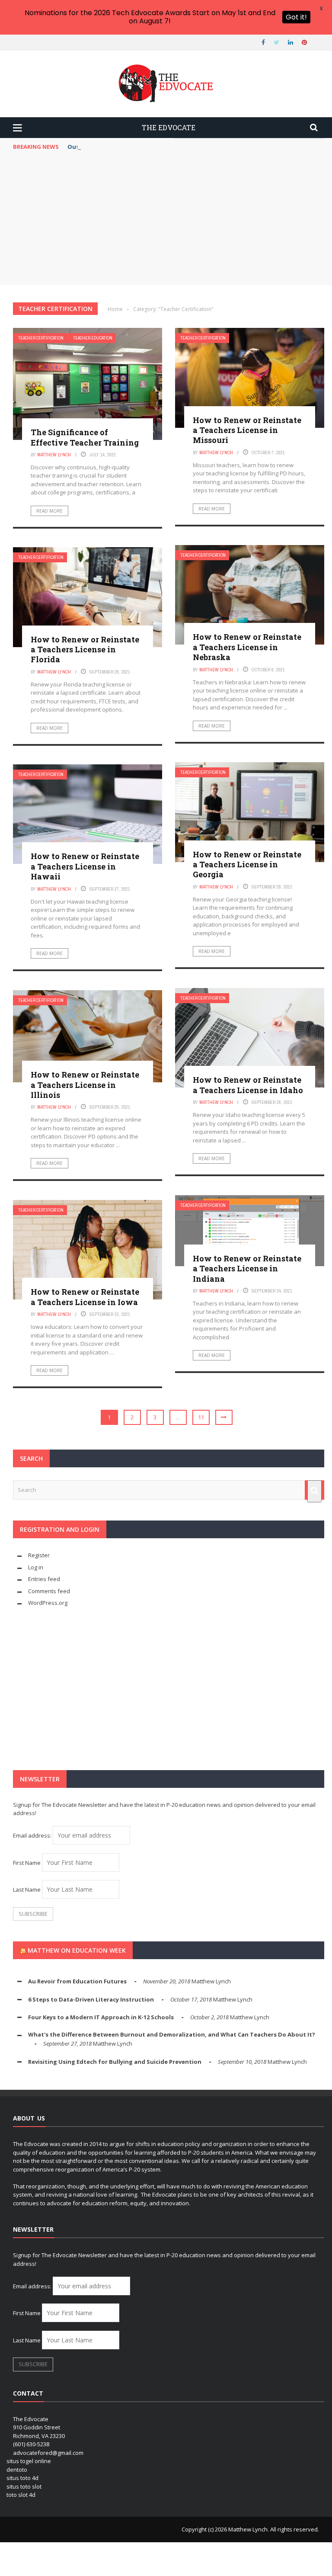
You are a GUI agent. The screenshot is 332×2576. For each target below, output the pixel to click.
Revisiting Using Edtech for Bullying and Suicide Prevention (115, 2062)
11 (201, 1417)
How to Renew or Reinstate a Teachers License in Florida (85, 650)
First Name (27, 1863)
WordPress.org (48, 1603)
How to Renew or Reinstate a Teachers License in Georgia (247, 865)
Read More (49, 511)
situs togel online (29, 2461)
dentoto (17, 2470)
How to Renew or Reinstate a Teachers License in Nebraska (247, 647)
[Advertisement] (169, 220)
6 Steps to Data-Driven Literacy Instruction (91, 1999)
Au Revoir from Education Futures (77, 1981)
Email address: (33, 1835)
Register (39, 1555)
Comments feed (49, 1591)
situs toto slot (24, 2486)
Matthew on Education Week (77, 1950)
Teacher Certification (41, 338)
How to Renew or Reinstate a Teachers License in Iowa (85, 1297)
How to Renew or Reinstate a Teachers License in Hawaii (85, 866)
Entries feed (44, 1579)
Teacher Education (93, 338)
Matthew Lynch (54, 455)
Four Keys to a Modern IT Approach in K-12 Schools (101, 2017)
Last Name (27, 1889)
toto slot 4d (21, 2495)
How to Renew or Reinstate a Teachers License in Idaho (248, 1085)
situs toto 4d (22, 2478)
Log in (36, 1567)
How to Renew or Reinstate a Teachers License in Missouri (247, 430)
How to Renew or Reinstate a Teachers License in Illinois (85, 1085)
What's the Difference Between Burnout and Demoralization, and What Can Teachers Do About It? (172, 2034)
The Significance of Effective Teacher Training (85, 437)
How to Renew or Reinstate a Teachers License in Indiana (247, 1269)
